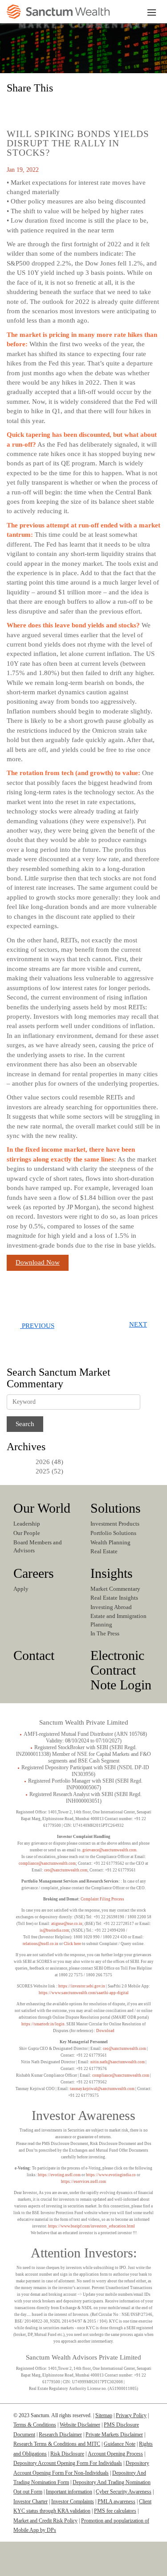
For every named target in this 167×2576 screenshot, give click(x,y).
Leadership (27, 1524)
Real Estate (104, 1551)
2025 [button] (43, 1471)
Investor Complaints (73, 2501)
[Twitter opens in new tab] (55, 107)
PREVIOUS (37, 1326)
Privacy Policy (131, 2415)
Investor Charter (31, 2501)
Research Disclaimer (60, 2435)
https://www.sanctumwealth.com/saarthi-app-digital (84, 1993)
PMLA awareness (116, 2501)
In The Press (105, 1633)
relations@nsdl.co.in (41, 1944)
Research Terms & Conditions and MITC (57, 2444)
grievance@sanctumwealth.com (109, 1850)
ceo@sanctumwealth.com (66, 1870)
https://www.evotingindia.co (111, 2175)
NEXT (138, 1324)
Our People (27, 1533)
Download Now (38, 1262)
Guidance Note (120, 2444)
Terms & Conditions (35, 2425)
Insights (112, 1573)
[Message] (74, 107)
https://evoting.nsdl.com (59, 2175)
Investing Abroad (111, 1607)
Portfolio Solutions (113, 1533)
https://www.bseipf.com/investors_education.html (92, 2226)
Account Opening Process (115, 2454)
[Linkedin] (53, 2566)
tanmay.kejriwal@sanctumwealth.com (102, 2089)
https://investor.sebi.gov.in (82, 1986)
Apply (21, 1589)
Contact (34, 1655)
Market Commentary (115, 1589)
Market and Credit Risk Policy (45, 2521)
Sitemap (104, 2415)
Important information (69, 2492)
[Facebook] (111, 2566)
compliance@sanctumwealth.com (47, 1863)
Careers (34, 1573)
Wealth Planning (110, 1542)
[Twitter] (80, 2566)
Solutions (116, 1508)
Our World (42, 1508)
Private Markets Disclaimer (114, 2435)
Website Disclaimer (80, 2425)
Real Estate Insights (114, 1598)
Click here (72, 1944)
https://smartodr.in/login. (44, 2024)
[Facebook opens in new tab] (35, 107)
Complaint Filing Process (102, 1899)
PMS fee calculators (115, 2511)
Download (105, 2031)
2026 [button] (43, 1462)
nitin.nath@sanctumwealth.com (118, 2062)
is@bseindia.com (54, 1930)
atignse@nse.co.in (67, 1924)
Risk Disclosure (67, 2454)
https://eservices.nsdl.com (83, 2182)
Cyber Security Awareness (124, 2492)
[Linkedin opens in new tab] (16, 107)
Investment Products (115, 1524)
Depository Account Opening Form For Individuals (68, 2463)
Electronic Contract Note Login (121, 1670)
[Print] (94, 107)
